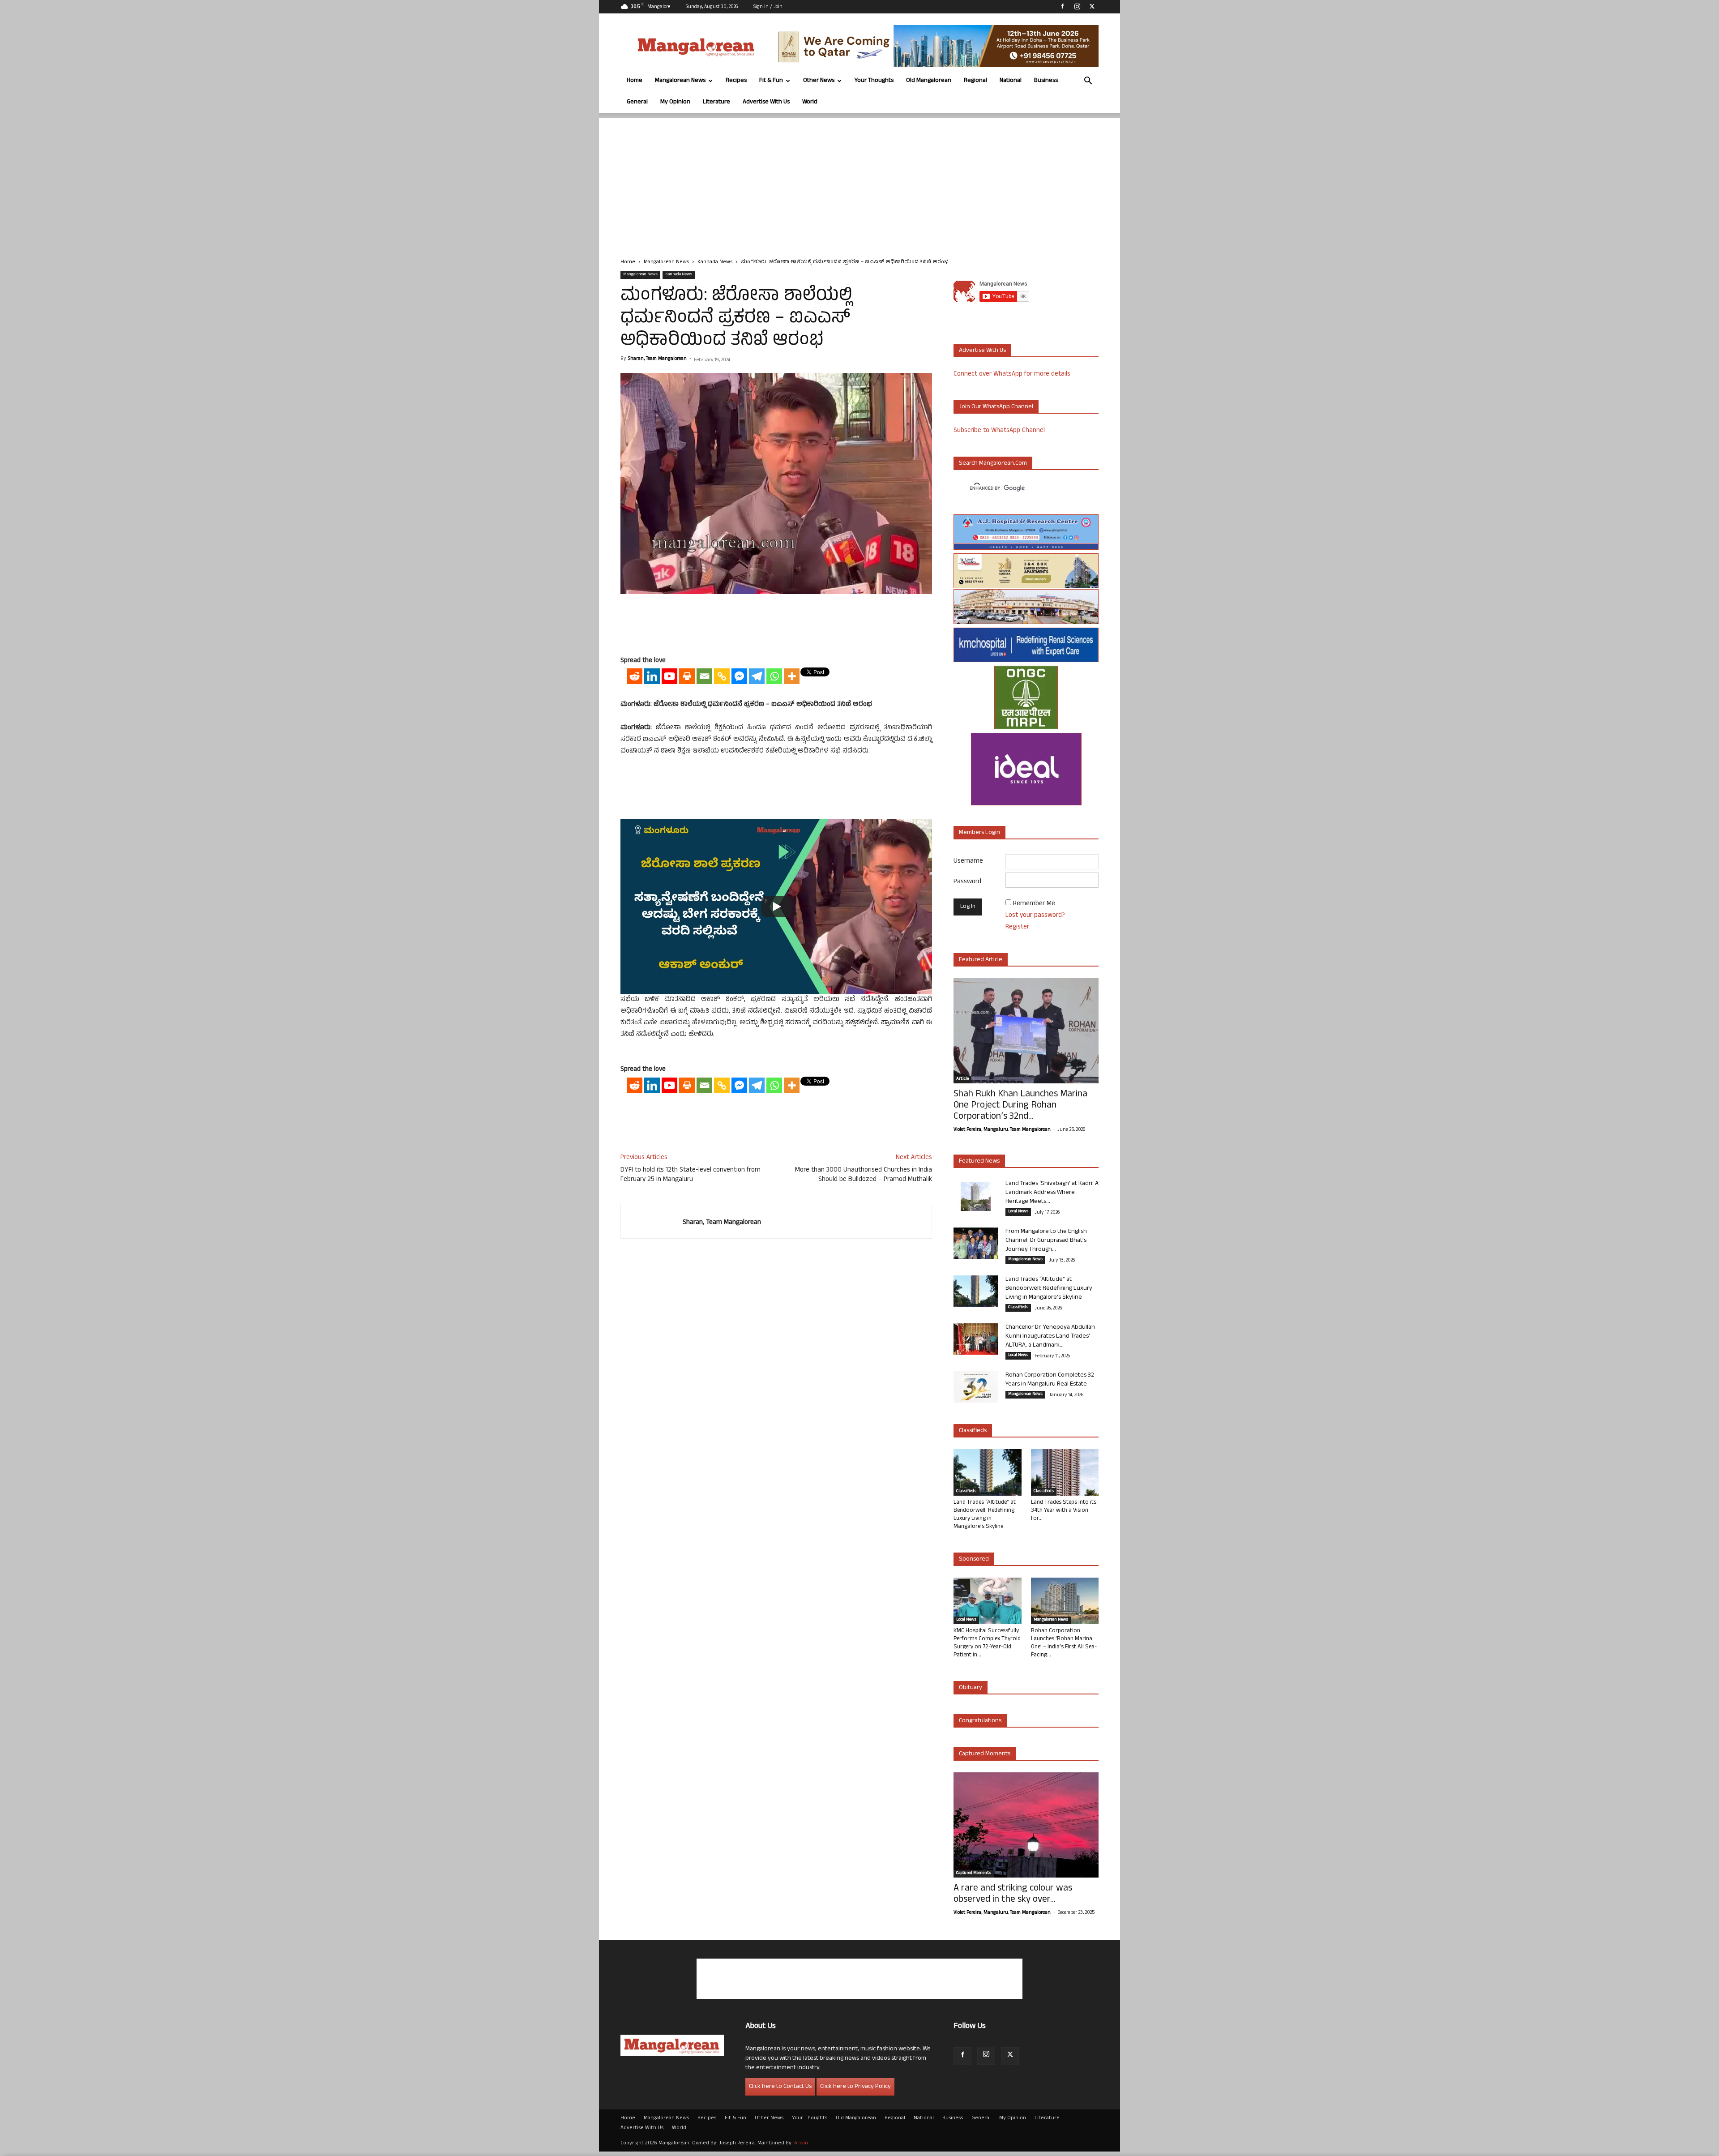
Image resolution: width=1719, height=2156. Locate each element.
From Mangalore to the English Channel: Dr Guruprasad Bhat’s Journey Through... (1046, 1241)
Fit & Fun (771, 81)
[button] (1088, 82)
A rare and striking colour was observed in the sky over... (1013, 1895)
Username (968, 862)
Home (635, 81)
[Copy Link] (722, 676)
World (810, 102)
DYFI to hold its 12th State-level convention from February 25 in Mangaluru (691, 1175)
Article (962, 1079)
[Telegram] (757, 676)
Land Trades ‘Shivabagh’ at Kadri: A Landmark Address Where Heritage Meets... (1052, 1193)
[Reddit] (635, 676)
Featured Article (981, 960)
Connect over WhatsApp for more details (1012, 374)
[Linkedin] (652, 676)
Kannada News (715, 262)
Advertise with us (982, 351)
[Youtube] (669, 676)
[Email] (704, 676)
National (1011, 81)
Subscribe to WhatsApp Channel (999, 431)
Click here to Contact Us (780, 2087)
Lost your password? (1035, 916)
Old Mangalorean (929, 81)
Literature (716, 102)
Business (1046, 81)
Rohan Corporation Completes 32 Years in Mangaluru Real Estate (1050, 1380)
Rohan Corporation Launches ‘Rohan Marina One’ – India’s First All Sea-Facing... (1064, 1643)
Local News (1018, 1212)
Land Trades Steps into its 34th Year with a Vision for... (1064, 1511)
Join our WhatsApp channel (996, 407)
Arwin (801, 2143)
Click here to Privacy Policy (855, 2087)
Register (1017, 927)
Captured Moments (985, 1754)
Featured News (979, 1161)
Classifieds (1018, 1308)
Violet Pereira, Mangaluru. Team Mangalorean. (1002, 1130)
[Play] (776, 907)
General (637, 102)
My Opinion (675, 102)
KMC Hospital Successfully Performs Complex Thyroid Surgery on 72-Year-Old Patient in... (987, 1643)
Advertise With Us (766, 102)
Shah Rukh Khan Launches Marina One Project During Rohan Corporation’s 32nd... (1020, 1106)
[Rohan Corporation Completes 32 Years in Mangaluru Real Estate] (976, 1387)
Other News (819, 81)
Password (967, 882)
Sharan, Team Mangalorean (657, 359)
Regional (975, 81)
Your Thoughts (874, 81)
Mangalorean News (680, 81)
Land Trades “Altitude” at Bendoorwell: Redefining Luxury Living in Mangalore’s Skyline (1049, 1289)
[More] (792, 676)
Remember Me (1034, 904)
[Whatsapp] (774, 676)
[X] (1092, 6)
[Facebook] (1062, 6)
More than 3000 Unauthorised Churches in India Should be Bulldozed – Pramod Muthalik (864, 1175)
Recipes (736, 81)
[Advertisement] (859, 180)
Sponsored (974, 1559)
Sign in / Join (768, 7)
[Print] (687, 676)
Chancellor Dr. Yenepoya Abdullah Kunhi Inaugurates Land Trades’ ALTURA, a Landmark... (1050, 1337)
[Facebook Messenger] (739, 676)
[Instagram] (1077, 6)
